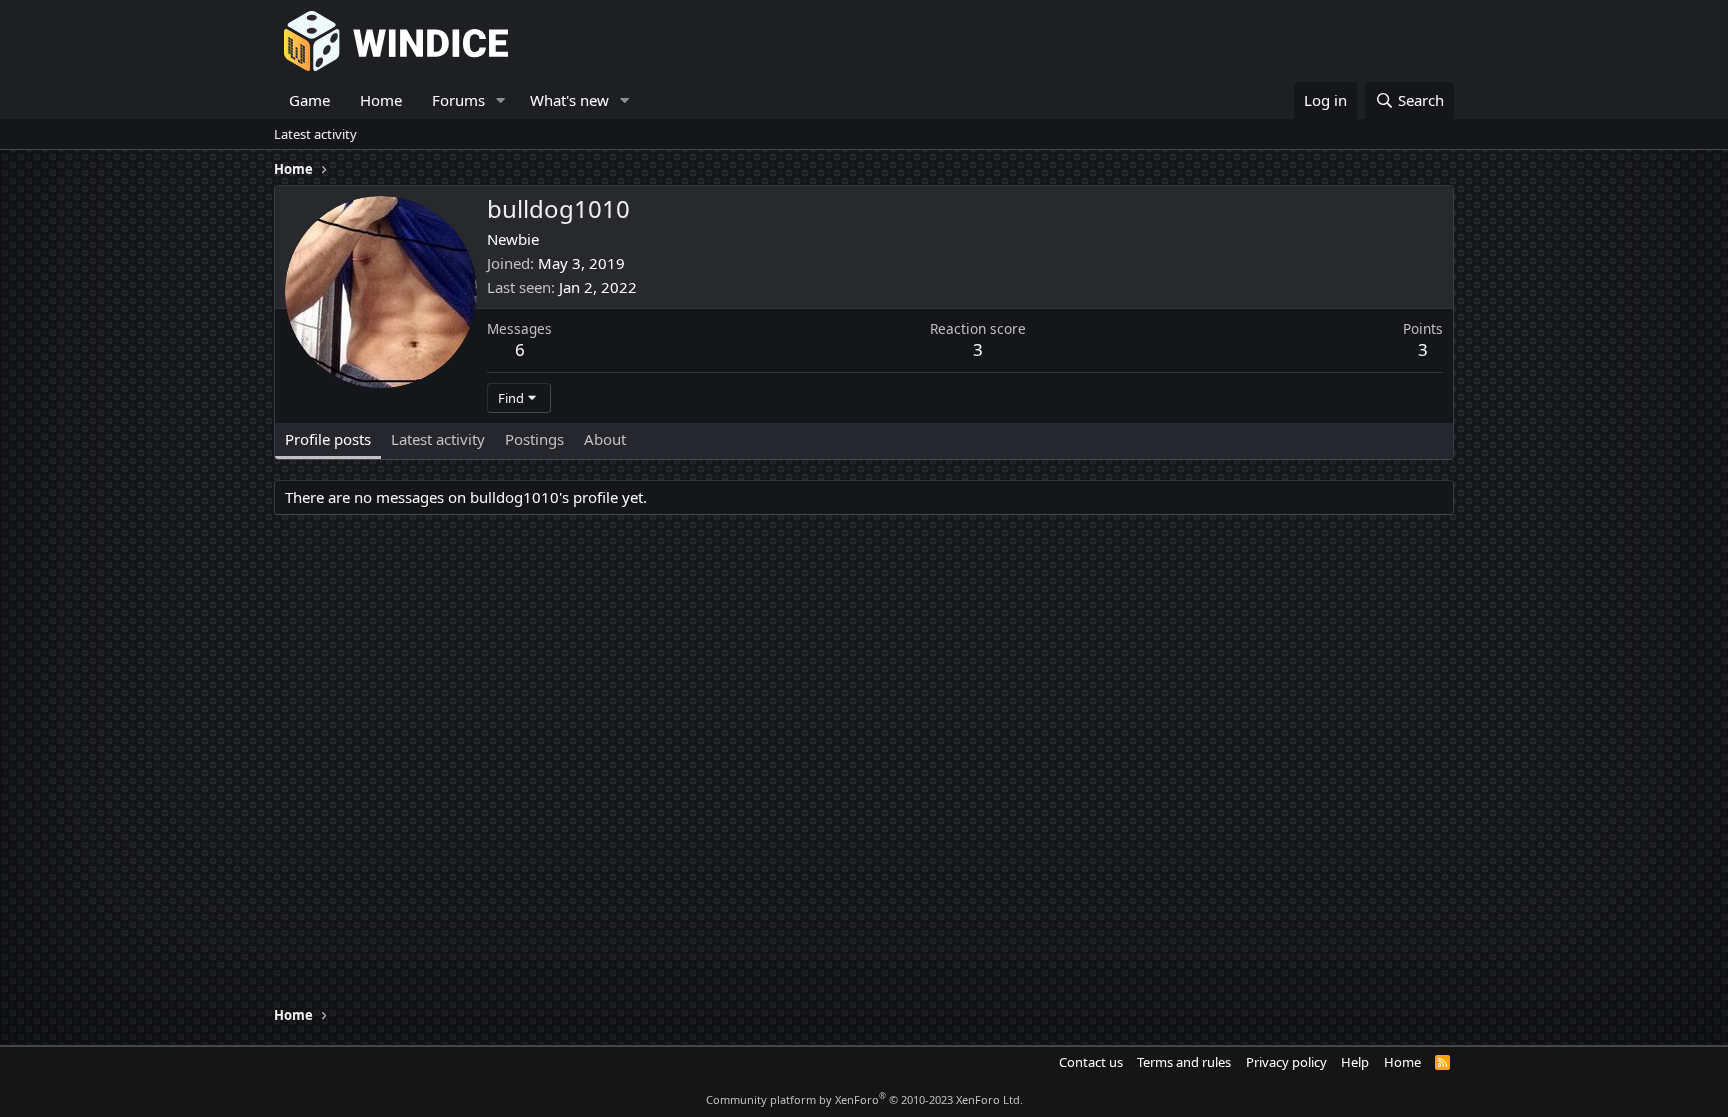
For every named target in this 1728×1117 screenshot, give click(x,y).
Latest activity (315, 134)
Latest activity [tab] (438, 439)
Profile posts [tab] (328, 439)
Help (1355, 1062)
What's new (569, 100)
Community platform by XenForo (864, 1099)
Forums (458, 100)
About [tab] (605, 439)
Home (381, 100)
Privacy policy (1286, 1062)
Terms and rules (1184, 1062)
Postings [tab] (534, 439)
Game (309, 100)
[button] (501, 100)
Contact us (1091, 1062)
